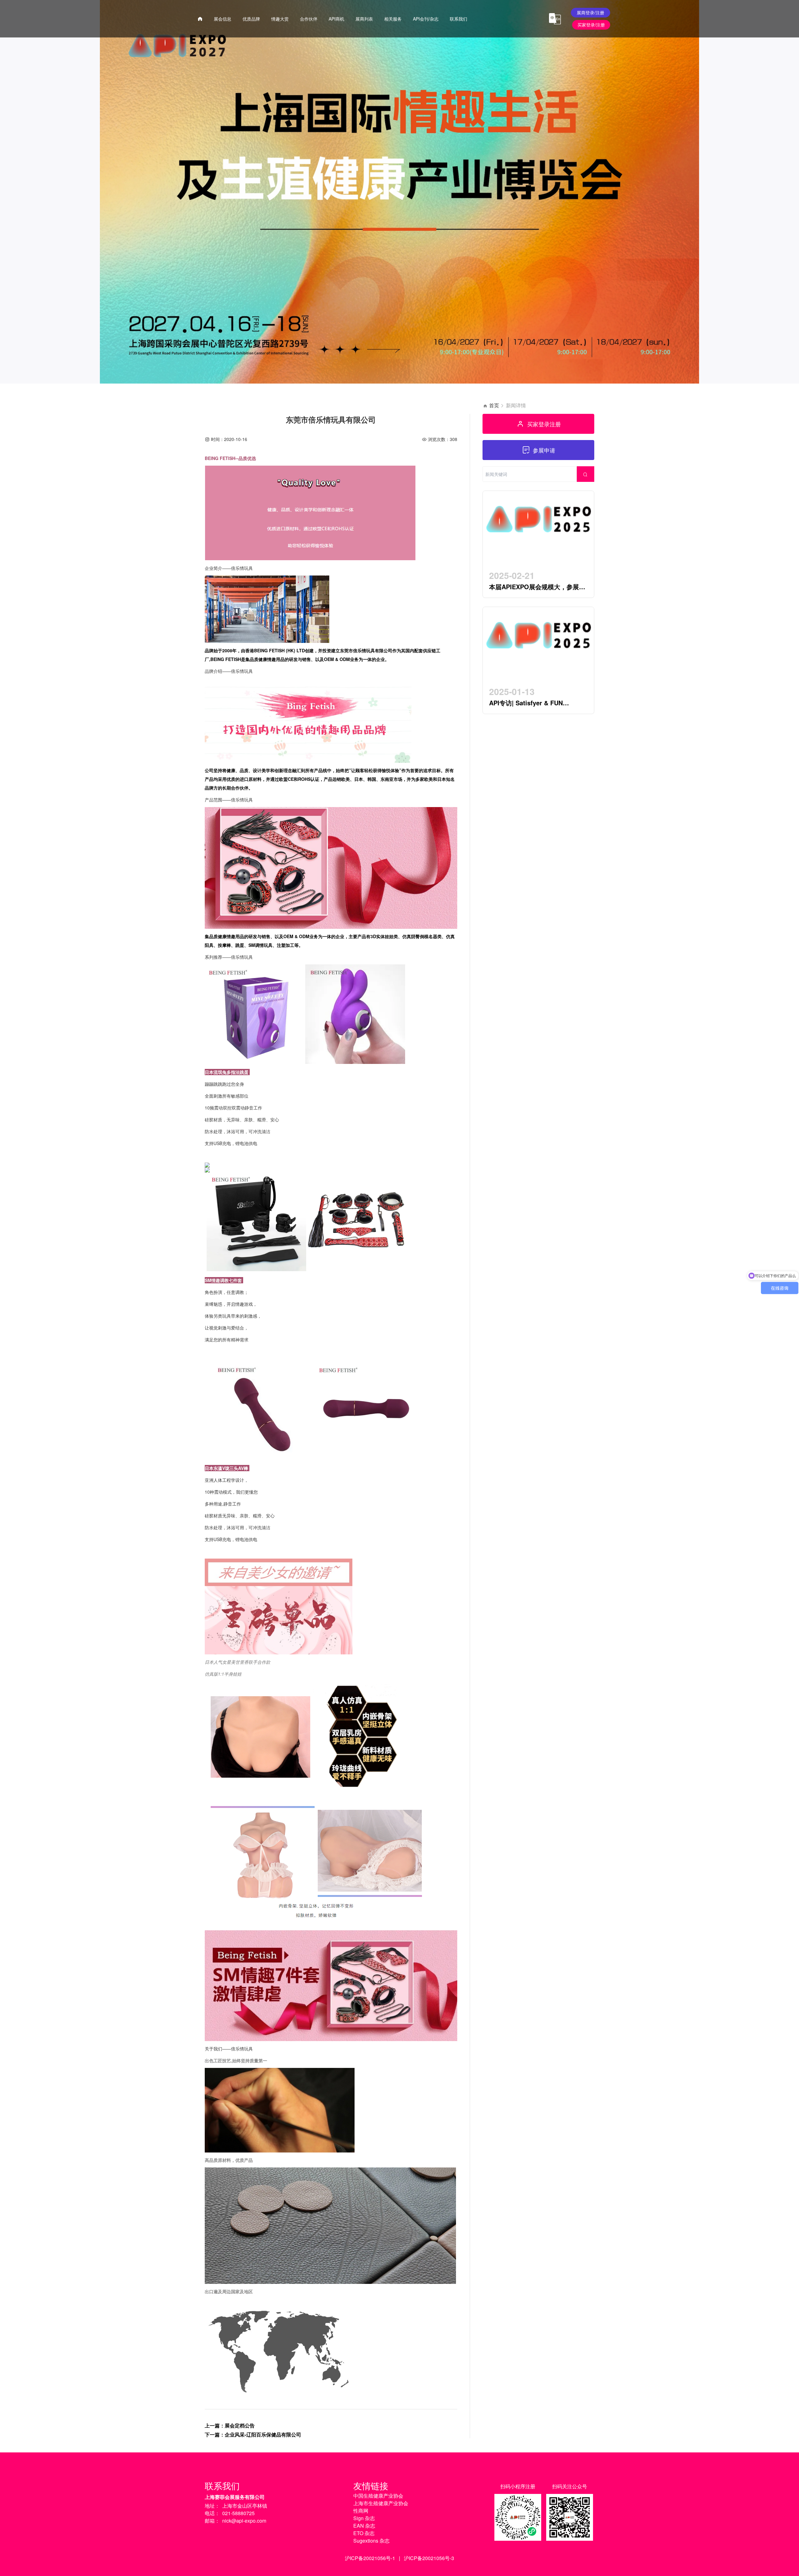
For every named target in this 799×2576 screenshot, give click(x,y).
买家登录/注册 (591, 25)
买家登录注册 (544, 424)
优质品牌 (251, 19)
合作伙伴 (309, 19)
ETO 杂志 (364, 2533)
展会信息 (223, 19)
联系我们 (458, 19)
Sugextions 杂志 (371, 2541)
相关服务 (393, 19)
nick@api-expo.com (244, 2521)
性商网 (361, 2511)
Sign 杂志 (364, 2518)
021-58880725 (238, 2513)
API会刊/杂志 (426, 19)
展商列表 (364, 19)
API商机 (336, 19)
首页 (494, 405)
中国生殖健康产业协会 (378, 2496)
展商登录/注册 (591, 12)
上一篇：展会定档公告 (230, 2425)
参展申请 (544, 450)
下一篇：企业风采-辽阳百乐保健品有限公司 (253, 2434)
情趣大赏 (280, 19)
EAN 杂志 (364, 2526)
